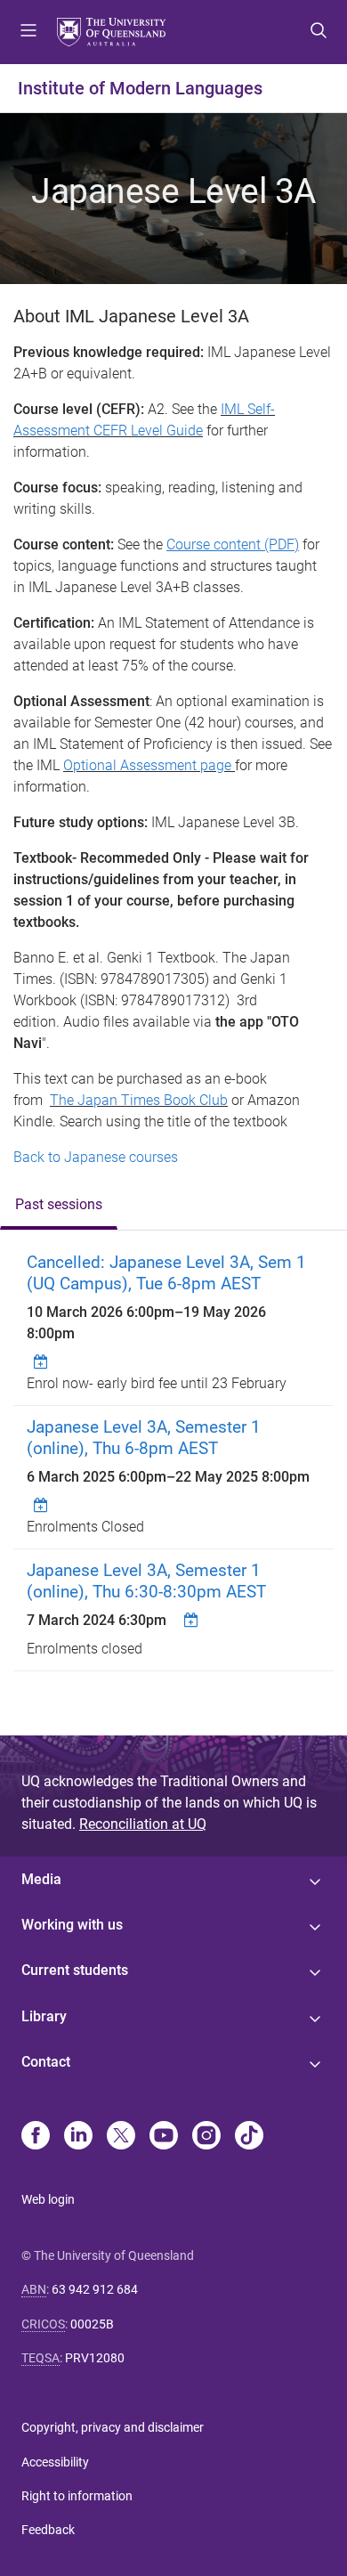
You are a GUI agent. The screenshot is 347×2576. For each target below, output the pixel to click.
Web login (48, 2199)
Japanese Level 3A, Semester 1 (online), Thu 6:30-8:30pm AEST (146, 1581)
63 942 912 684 (95, 2289)
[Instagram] (206, 2137)
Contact (46, 2062)
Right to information (77, 2496)
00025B (92, 2324)
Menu (28, 32)
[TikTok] (249, 2137)
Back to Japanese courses (96, 1157)
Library (44, 2016)
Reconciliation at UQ (143, 1824)
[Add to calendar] (43, 1361)
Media (41, 1879)
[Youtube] (164, 2137)
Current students (75, 1970)
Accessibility (55, 2462)
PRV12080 (95, 2358)
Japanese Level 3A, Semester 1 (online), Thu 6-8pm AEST (144, 1438)
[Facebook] (36, 2137)
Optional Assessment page (147, 765)
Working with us (72, 1925)
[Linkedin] (78, 2137)
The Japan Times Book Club (139, 1100)
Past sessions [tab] (59, 1204)
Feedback (48, 2530)
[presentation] (59, 1206)
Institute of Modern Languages (140, 88)
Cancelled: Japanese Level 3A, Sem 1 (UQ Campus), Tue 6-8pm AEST (166, 1273)
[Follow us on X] (121, 2137)
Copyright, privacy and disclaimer (113, 2427)
